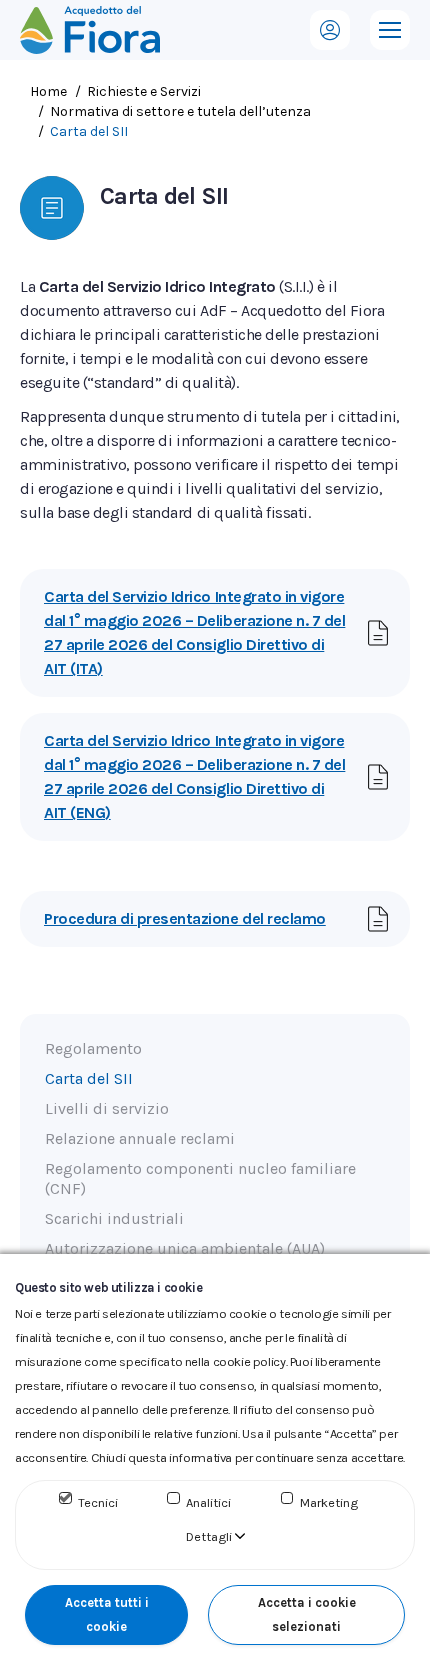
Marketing (329, 1502)
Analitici (208, 1502)
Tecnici (98, 1502)
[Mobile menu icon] (390, 30)
